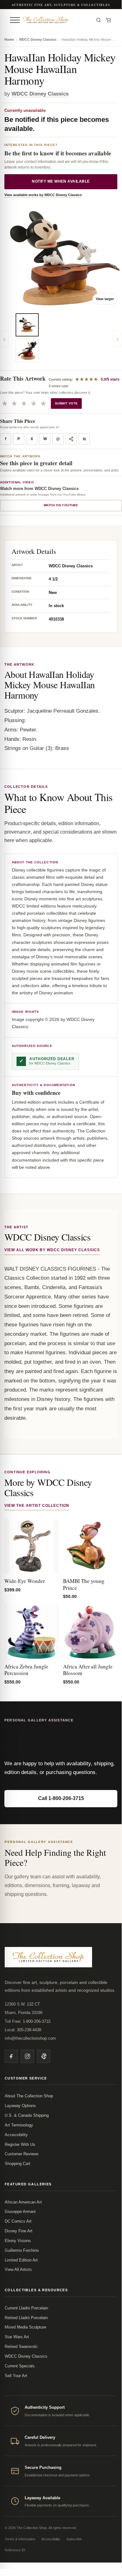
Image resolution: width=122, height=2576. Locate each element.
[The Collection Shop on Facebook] (11, 2056)
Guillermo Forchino (22, 2250)
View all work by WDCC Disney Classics (52, 1250)
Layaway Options (20, 2106)
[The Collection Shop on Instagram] (27, 2056)
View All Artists (18, 2269)
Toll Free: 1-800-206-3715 (28, 2021)
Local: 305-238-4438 (23, 2030)
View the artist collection (37, 1506)
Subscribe (74, 2539)
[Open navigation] (15, 20)
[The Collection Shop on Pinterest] (44, 2056)
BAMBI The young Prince (84, 1584)
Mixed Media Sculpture (25, 2327)
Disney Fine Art (19, 2231)
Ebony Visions (18, 2241)
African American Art (23, 2202)
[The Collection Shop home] (56, 20)
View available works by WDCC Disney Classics (43, 195)
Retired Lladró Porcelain (26, 2318)
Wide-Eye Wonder (25, 1581)
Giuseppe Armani (20, 2212)
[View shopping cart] (109, 20)
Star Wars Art (17, 2337)
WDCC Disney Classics (38, 39)
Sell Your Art (16, 2376)
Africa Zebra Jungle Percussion (26, 1670)
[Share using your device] (71, 439)
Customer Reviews (22, 2154)
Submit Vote (66, 403)
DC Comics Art (18, 2221)
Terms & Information (20, 2539)
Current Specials (20, 2366)
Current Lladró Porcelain (26, 2308)
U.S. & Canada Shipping (27, 2115)
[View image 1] (27, 325)
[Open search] (99, 20)
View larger (105, 299)
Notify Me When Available (61, 181)
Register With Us (20, 2144)
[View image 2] (27, 351)
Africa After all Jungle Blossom (88, 1670)
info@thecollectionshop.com (30, 2038)
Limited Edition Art (21, 2260)
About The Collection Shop (29, 2096)
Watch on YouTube (61, 505)
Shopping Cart (17, 2164)
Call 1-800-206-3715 (61, 1798)
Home (9, 39)
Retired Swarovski (21, 2347)
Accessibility (16, 2135)
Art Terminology (19, 2125)
